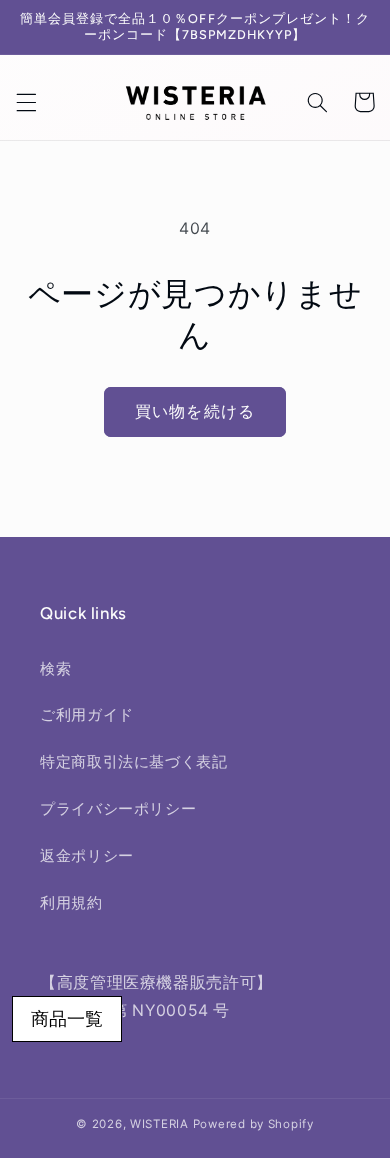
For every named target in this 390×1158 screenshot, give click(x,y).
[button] (26, 102)
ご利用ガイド (87, 715)
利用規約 (71, 903)
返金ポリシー (87, 856)
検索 (55, 669)
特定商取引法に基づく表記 (134, 762)
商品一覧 (67, 1019)
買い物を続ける (194, 411)
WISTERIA (159, 1124)
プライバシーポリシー (118, 809)
